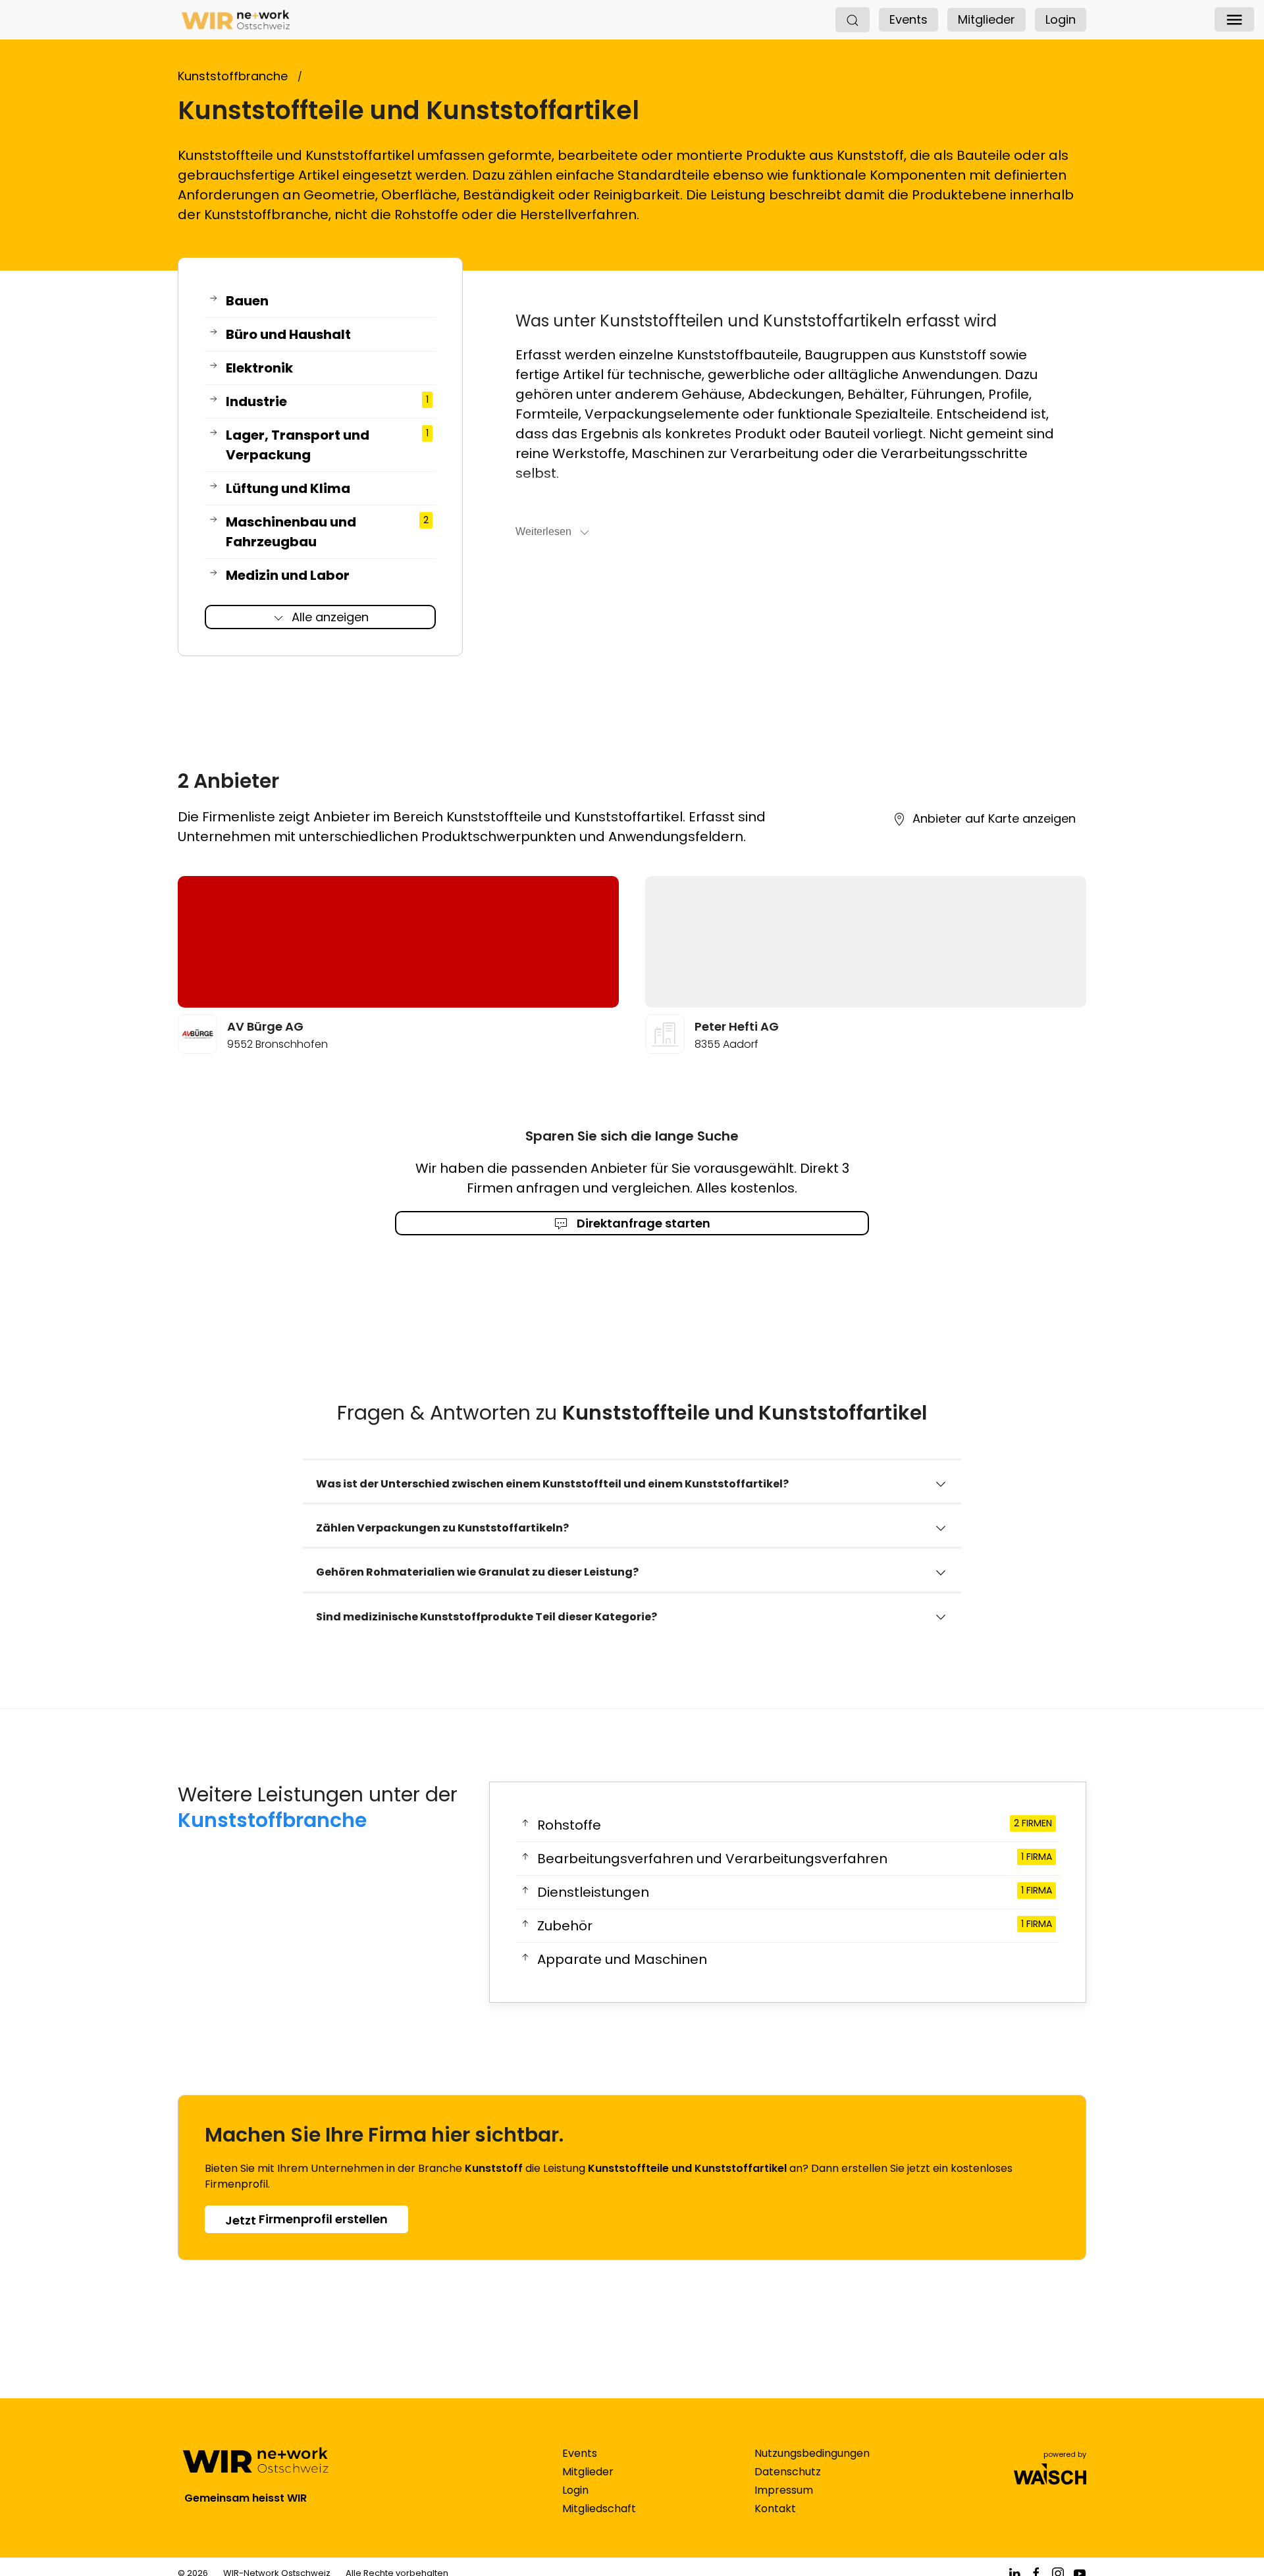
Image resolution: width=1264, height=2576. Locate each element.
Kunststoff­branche (272, 1820)
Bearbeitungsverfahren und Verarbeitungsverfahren (794, 1859)
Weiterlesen (543, 531)
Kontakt (775, 2509)
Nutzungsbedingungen (812, 2453)
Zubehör (794, 1926)
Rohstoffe (794, 1825)
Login (1061, 19)
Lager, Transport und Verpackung (327, 445)
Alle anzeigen (330, 617)
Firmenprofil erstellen (306, 2220)
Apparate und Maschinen (622, 1959)
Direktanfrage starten (642, 1223)
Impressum (784, 2490)
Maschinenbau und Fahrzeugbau (327, 532)
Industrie (327, 401)
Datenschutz (788, 2472)
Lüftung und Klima (288, 488)
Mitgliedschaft (599, 2509)
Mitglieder (987, 19)
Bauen (247, 301)
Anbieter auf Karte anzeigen (994, 818)
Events (908, 19)
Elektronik (259, 368)
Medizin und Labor (288, 575)
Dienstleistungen (794, 1892)
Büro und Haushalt (288, 334)
